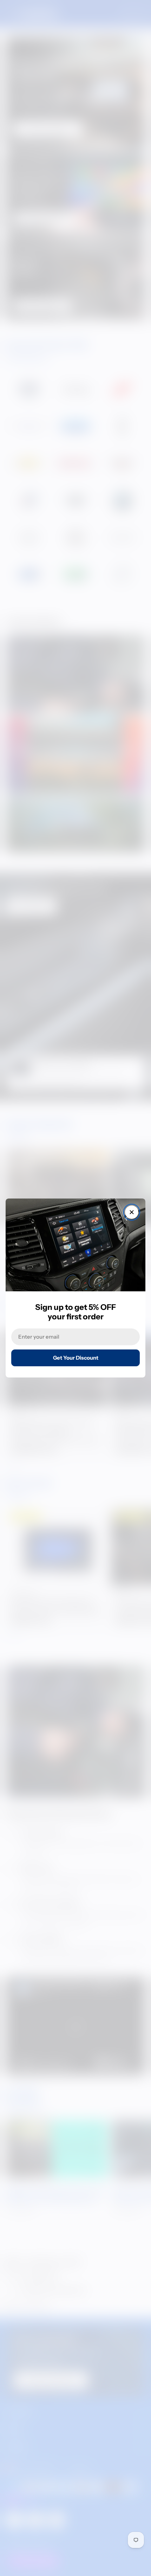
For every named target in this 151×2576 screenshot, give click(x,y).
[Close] (132, 1212)
